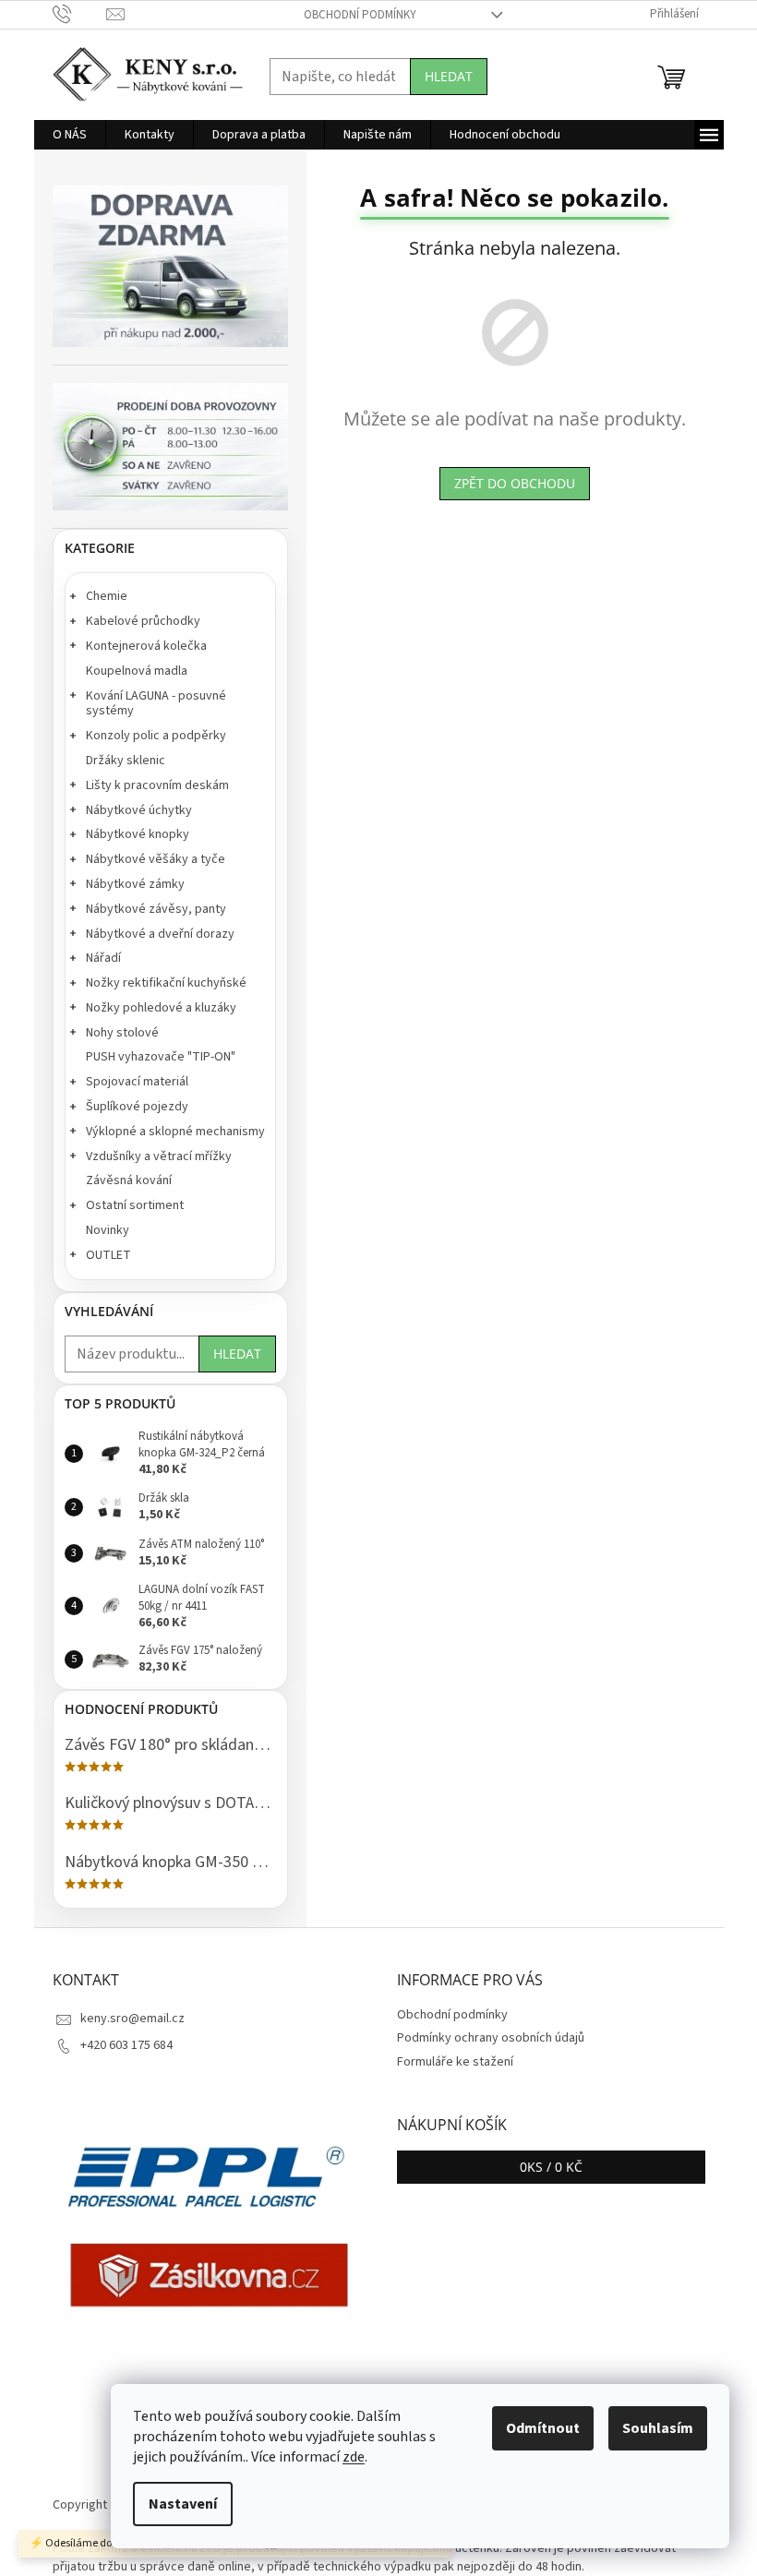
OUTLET (108, 1255)
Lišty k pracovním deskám (157, 785)
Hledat (449, 76)
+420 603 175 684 (126, 2045)
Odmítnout (543, 2428)
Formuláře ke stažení (455, 2062)
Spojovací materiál (137, 1082)
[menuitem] (70, 135)
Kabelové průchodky (143, 621)
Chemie (107, 596)
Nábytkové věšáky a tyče (156, 859)
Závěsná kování (129, 1180)
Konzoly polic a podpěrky (156, 736)
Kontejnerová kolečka (146, 646)
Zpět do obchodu (515, 483)
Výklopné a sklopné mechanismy (175, 1132)
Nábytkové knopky (138, 834)
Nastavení (183, 2504)
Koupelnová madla (137, 671)
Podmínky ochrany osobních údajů (491, 2038)
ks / (551, 2167)
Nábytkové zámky (135, 884)
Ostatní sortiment (135, 1205)
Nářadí (103, 958)
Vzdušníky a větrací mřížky (159, 1156)
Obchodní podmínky (360, 15)
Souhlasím (658, 2428)
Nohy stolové (122, 1033)
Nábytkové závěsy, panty (156, 909)
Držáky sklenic (126, 761)
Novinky (108, 1230)
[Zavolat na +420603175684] (80, 14)
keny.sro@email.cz (132, 2019)
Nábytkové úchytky (139, 810)
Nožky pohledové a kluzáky (161, 1008)
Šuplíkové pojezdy (137, 1107)
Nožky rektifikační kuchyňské (166, 983)
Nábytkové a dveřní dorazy (160, 934)
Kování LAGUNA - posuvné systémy (156, 704)
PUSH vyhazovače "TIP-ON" (161, 1057)
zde (354, 2457)
